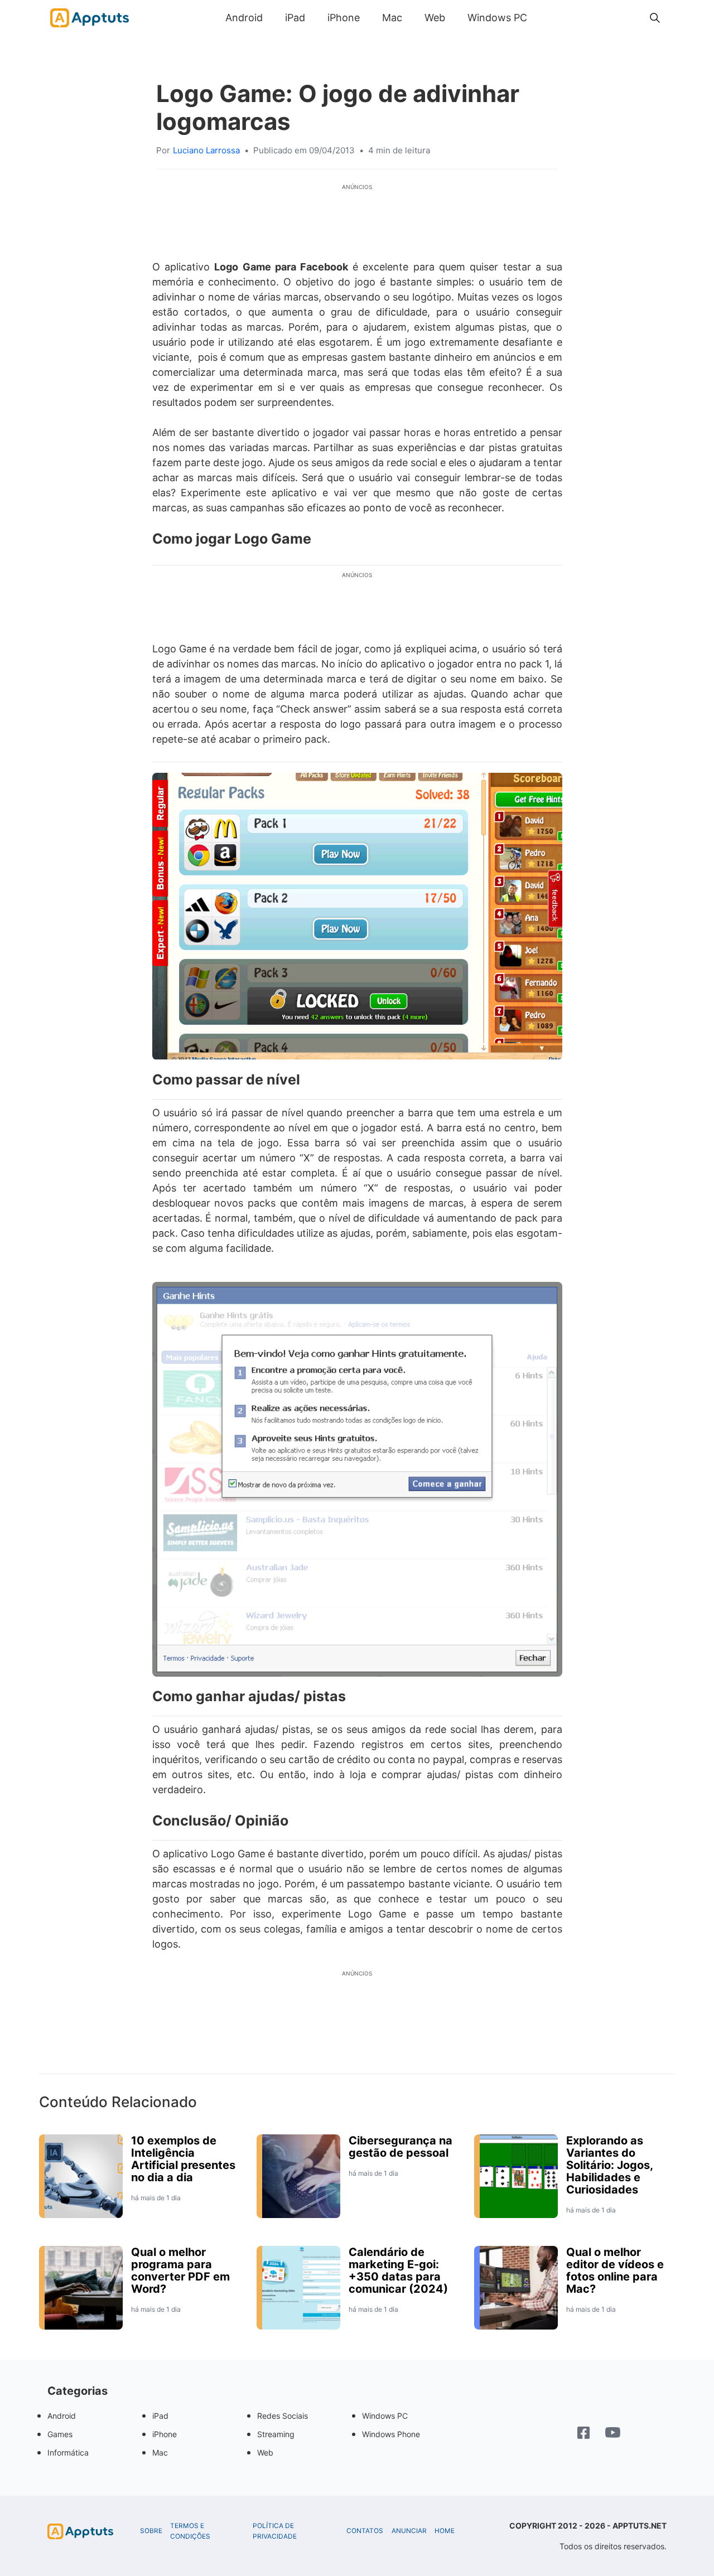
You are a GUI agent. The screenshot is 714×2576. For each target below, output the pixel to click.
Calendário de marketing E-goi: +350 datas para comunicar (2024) (398, 2270)
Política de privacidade (275, 2531)
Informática (68, 2452)
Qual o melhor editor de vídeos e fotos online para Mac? (615, 2270)
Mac (392, 18)
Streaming (276, 2434)
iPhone (344, 18)
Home (445, 2531)
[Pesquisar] (655, 18)
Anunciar (409, 2531)
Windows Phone (391, 2434)
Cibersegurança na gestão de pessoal (401, 2147)
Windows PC (497, 18)
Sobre (151, 2531)
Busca (549, 18)
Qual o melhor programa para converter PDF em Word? (180, 2270)
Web (435, 18)
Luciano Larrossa (206, 150)
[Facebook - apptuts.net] (583, 2434)
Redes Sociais (283, 2416)
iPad (295, 18)
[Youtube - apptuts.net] (613, 2434)
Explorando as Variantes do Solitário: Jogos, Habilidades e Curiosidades (609, 2165)
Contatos (365, 2531)
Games (60, 2434)
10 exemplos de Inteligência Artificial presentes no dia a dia (183, 2159)
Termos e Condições (190, 2531)
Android (244, 18)
